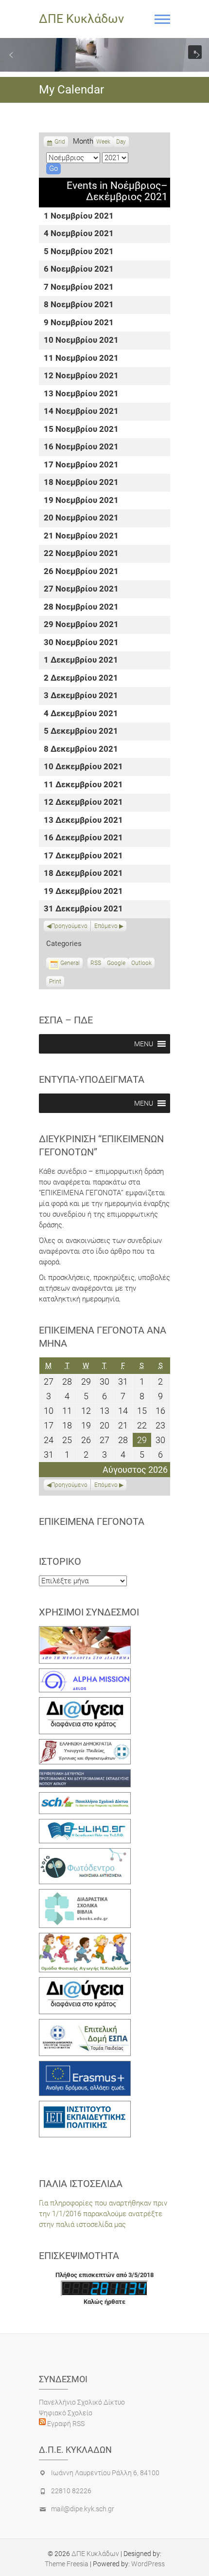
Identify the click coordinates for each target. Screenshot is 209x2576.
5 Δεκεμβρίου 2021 (81, 732)
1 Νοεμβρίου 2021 (79, 216)
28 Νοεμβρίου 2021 (81, 607)
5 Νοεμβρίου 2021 (79, 252)
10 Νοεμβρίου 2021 (81, 341)
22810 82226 (71, 2491)
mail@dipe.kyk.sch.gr (83, 2509)
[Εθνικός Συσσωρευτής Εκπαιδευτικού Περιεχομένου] (85, 1853)
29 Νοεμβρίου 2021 (81, 625)
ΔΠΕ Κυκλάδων (81, 19)
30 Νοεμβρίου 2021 (81, 643)
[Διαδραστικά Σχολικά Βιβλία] (85, 1894)
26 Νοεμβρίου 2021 (81, 572)
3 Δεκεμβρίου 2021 (81, 696)
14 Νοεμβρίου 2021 (81, 412)
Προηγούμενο (69, 926)
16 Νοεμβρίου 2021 (81, 447)
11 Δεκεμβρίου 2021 (83, 785)
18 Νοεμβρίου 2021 (81, 483)
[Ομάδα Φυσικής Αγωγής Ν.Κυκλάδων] (85, 1938)
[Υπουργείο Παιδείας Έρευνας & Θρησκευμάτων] (85, 1744)
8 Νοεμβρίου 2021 (79, 305)
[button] (11, 55)
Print (57, 982)
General (70, 963)
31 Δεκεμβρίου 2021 (83, 909)
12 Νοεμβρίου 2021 (81, 376)
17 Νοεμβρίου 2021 (81, 465)
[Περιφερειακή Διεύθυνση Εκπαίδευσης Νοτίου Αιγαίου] (85, 1775)
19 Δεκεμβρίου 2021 (83, 892)
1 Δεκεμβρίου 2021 (81, 660)
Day (121, 142)
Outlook (141, 964)
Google (116, 964)
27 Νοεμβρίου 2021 (81, 589)
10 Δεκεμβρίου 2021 (83, 767)
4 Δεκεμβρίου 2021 (81, 714)
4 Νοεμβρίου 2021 (79, 234)
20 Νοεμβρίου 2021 (81, 518)
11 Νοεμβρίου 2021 (81, 359)
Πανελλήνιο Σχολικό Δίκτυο (82, 2402)
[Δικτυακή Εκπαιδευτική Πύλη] (85, 1824)
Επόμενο (106, 926)
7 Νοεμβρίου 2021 (79, 287)
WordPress (148, 2564)
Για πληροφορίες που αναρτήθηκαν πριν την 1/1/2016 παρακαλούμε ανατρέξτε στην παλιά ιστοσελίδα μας (103, 2214)
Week (103, 142)
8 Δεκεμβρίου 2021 (81, 750)
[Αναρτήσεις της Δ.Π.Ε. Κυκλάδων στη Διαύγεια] (85, 1703)
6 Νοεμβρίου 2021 (79, 269)
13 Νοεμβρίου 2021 (81, 394)
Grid (60, 143)
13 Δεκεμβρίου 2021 (83, 821)
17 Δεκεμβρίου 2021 (83, 856)
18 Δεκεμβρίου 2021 (83, 874)
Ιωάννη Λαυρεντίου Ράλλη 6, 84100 (105, 2473)
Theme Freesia (67, 2564)
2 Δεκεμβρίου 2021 (81, 678)
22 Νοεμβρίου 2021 (81, 554)
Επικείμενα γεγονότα (92, 1521)
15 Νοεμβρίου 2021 (81, 430)
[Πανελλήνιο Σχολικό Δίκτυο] (85, 1798)
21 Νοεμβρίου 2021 (81, 536)
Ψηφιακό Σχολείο (66, 2413)
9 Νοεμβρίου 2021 (79, 323)
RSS (96, 963)
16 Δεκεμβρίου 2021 (83, 838)
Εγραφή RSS (65, 2424)
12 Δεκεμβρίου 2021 (83, 803)
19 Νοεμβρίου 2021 (81, 501)
